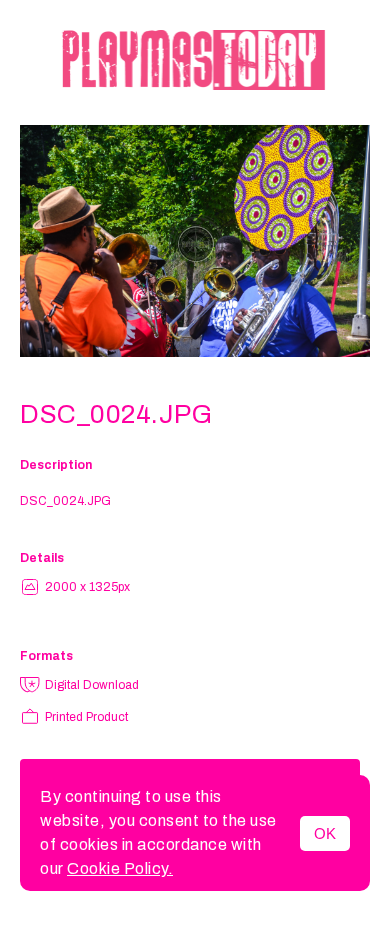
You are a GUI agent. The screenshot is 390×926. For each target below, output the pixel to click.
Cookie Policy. (120, 868)
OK (325, 833)
